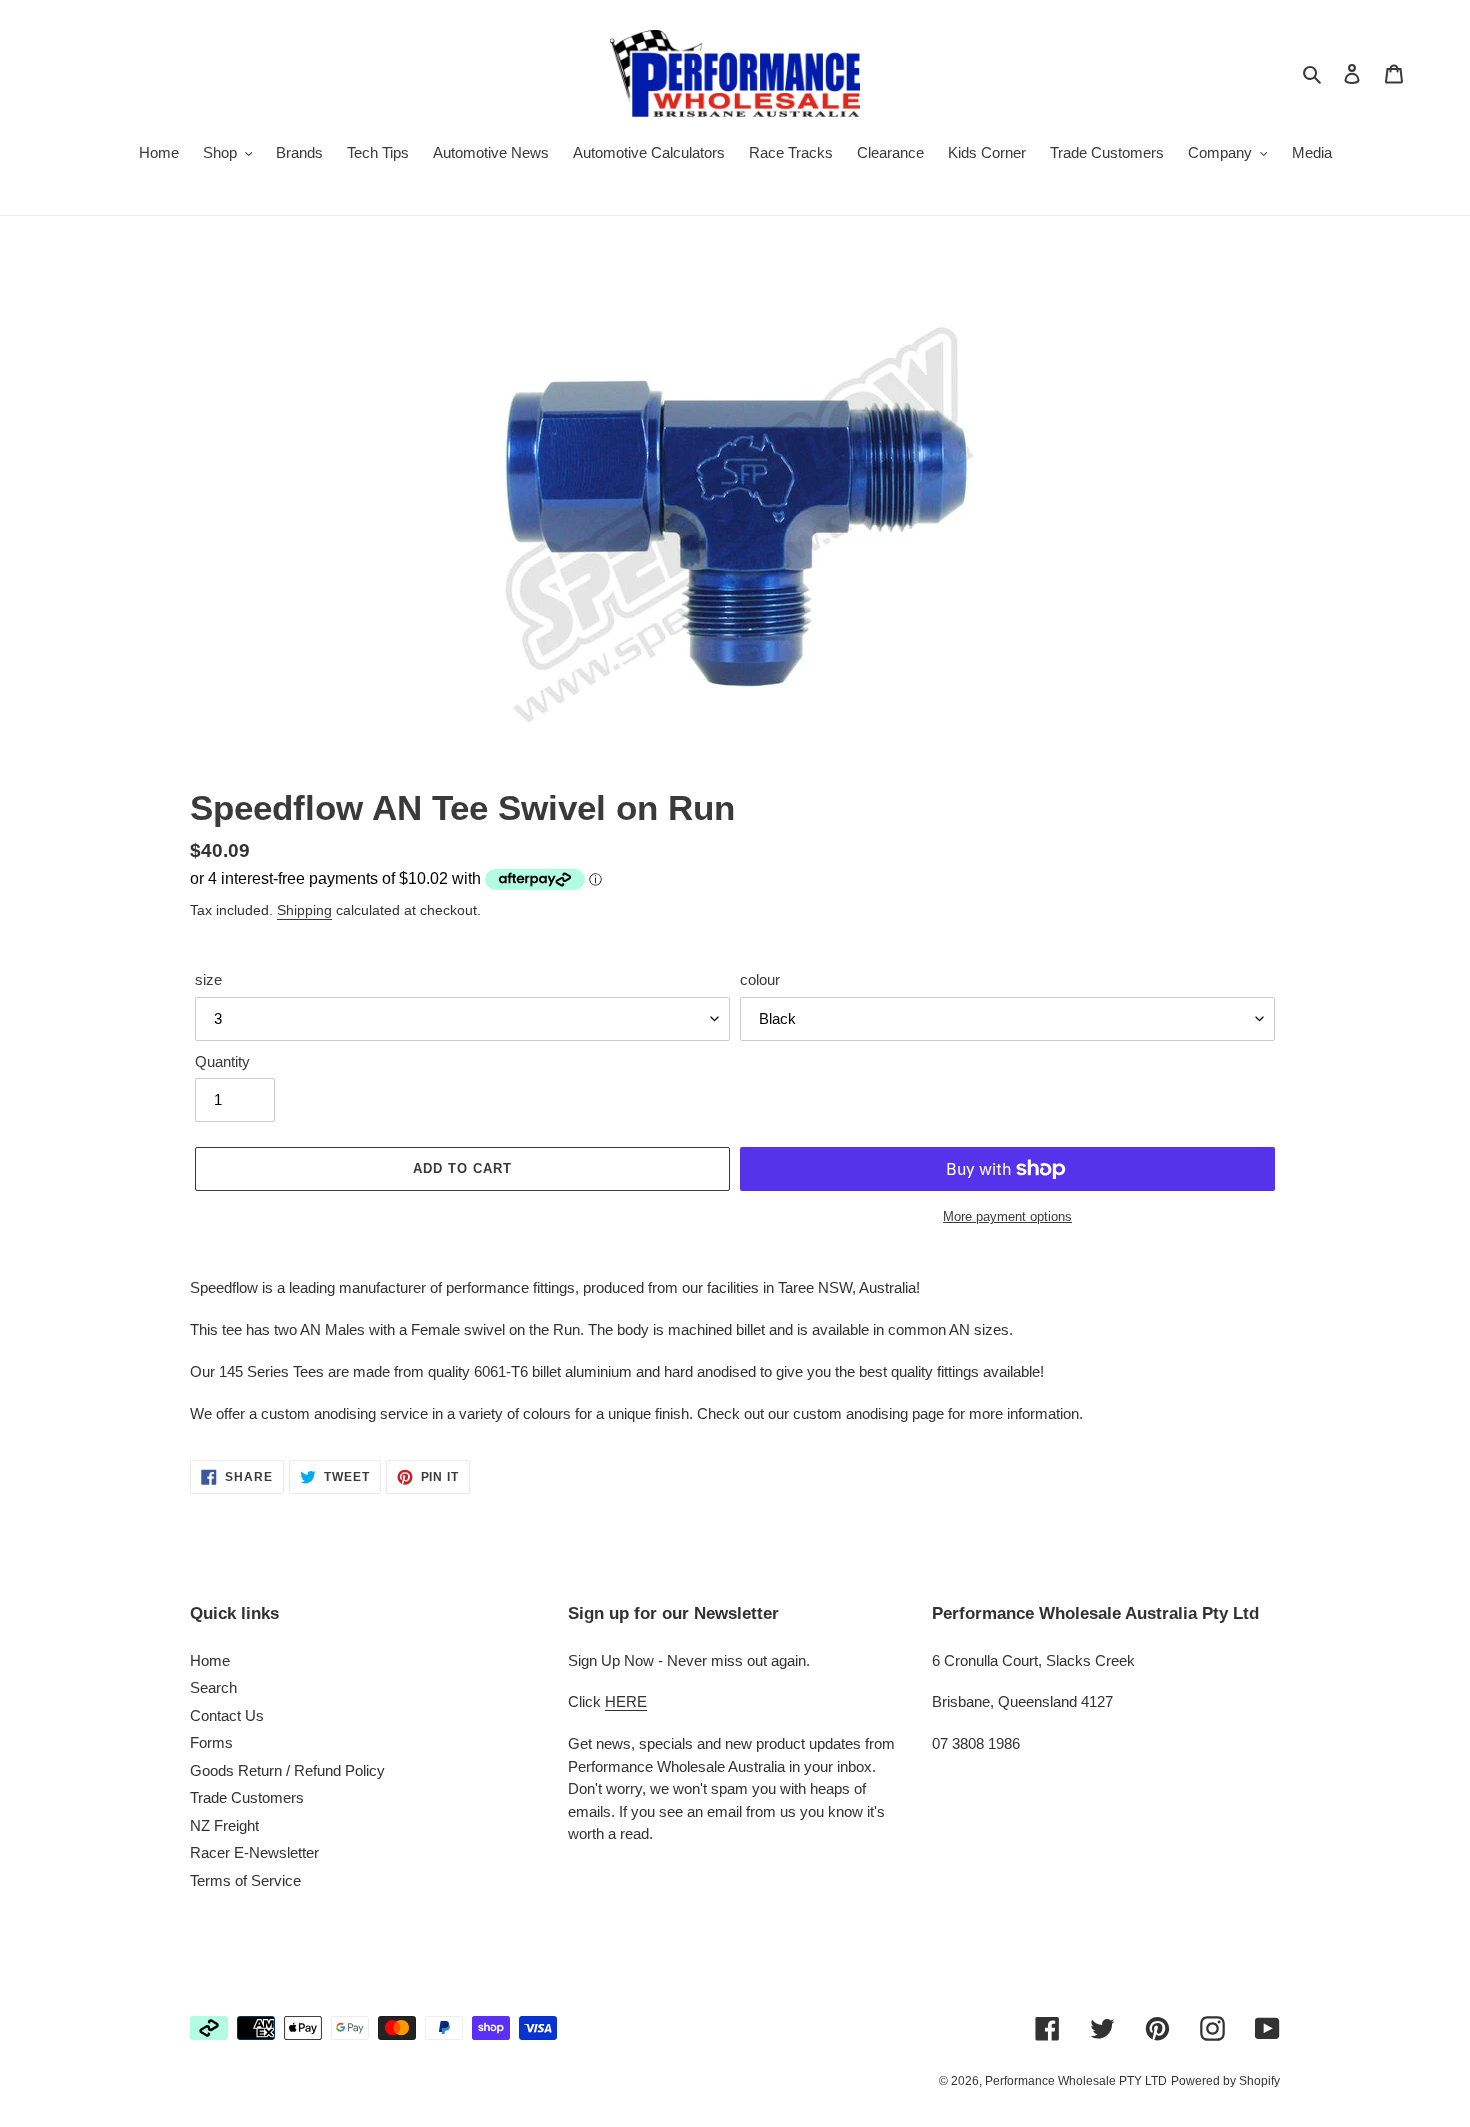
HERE (626, 1701)
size (208, 979)
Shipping (304, 910)
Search (213, 1687)
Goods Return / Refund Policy (287, 1770)
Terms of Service (245, 1880)
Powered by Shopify (1225, 2081)
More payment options (1007, 1216)
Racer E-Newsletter (254, 1852)
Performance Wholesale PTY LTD (1076, 2081)
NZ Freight (224, 1825)
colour (760, 979)
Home (210, 1660)
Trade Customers (247, 1797)
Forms (211, 1742)
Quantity (222, 1061)
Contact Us (227, 1715)
